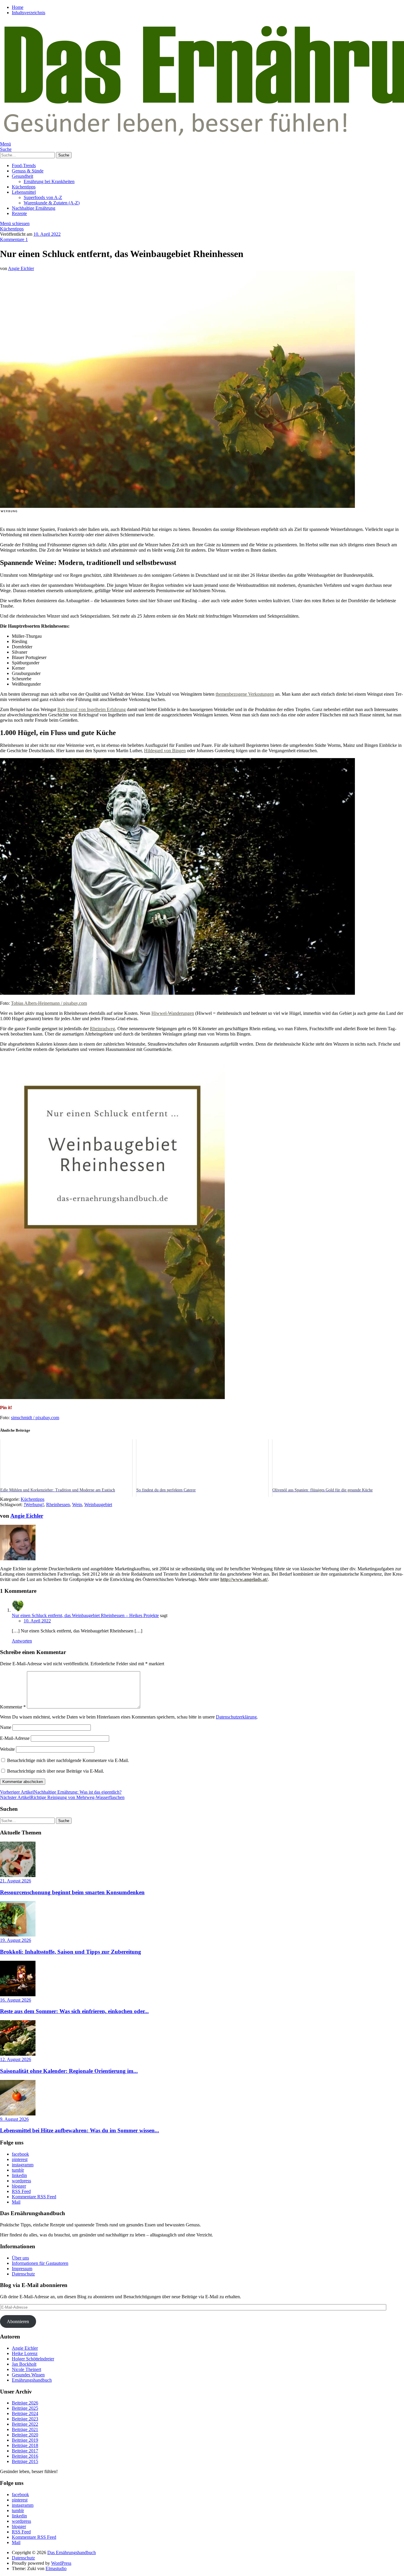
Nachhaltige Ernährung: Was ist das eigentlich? (61, 1792)
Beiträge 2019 (25, 2440)
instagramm (23, 2165)
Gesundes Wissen (28, 2375)
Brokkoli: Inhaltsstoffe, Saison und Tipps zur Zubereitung (71, 1952)
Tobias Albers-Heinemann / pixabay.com (49, 1003)
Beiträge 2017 (25, 2451)
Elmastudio (56, 2568)
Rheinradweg (102, 1029)
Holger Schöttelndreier (33, 2359)
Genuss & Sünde (28, 171)
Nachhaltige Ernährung (34, 208)
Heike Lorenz (25, 2353)
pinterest (20, 2159)
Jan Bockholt (24, 2364)
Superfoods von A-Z (43, 197)
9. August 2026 (14, 2119)
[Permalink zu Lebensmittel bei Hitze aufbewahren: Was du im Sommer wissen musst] (18, 2114)
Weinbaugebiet (98, 1505)
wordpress (21, 2181)
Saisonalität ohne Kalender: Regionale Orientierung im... (69, 2071)
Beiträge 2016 (25, 2456)
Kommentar (13, 1707)
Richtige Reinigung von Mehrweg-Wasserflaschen (62, 1797)
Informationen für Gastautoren (40, 2263)
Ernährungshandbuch (32, 2380)
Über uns (20, 2258)
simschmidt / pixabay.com (35, 1418)
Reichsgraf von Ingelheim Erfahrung (92, 709)
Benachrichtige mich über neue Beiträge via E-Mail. (56, 1771)
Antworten (22, 1641)
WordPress (61, 2563)
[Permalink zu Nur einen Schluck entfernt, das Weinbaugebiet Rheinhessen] (177, 506)
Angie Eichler (21, 268)
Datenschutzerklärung (236, 1717)
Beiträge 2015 (25, 2461)
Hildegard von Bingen (165, 751)
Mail (16, 2202)
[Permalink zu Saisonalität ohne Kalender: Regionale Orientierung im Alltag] (18, 2054)
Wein (77, 1505)
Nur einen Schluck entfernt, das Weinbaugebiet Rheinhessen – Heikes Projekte (85, 1615)
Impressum (22, 2269)
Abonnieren (18, 2321)
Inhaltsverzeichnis (29, 13)
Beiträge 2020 (25, 2435)
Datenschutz (23, 2274)
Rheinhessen (58, 1505)
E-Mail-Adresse (15, 1738)
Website (7, 1749)
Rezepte (19, 213)
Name (6, 1727)
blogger (19, 2186)
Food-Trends (24, 165)
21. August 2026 (16, 1881)
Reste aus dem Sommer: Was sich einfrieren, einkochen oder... (74, 2011)
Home (18, 7)
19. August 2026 (16, 1940)
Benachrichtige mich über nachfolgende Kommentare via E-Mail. (68, 1760)
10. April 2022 (47, 234)
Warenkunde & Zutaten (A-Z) (52, 203)
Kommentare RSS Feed (34, 2197)
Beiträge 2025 (25, 2408)
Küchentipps (24, 187)
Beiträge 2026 (25, 2403)
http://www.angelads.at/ (244, 1579)
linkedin (19, 2175)
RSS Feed (21, 2191)
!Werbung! (34, 1505)
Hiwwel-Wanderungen (173, 1013)
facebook (20, 2154)
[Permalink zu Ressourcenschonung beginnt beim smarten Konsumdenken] (18, 1875)
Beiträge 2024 (25, 2413)
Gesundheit (22, 176)
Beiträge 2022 (25, 2424)
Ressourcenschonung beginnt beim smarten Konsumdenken (72, 1892)
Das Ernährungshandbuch (72, 2552)
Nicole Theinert (26, 2369)
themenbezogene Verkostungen (245, 694)
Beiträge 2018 (25, 2445)
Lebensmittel (24, 192)
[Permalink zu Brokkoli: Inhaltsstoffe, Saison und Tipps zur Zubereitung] (18, 1935)
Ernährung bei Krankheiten (49, 181)
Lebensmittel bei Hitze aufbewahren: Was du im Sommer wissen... (80, 2130)
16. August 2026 (16, 2000)
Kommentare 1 (14, 239)
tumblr (18, 2170)
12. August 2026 (16, 2059)
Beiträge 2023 (25, 2419)
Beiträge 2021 (25, 2429)
